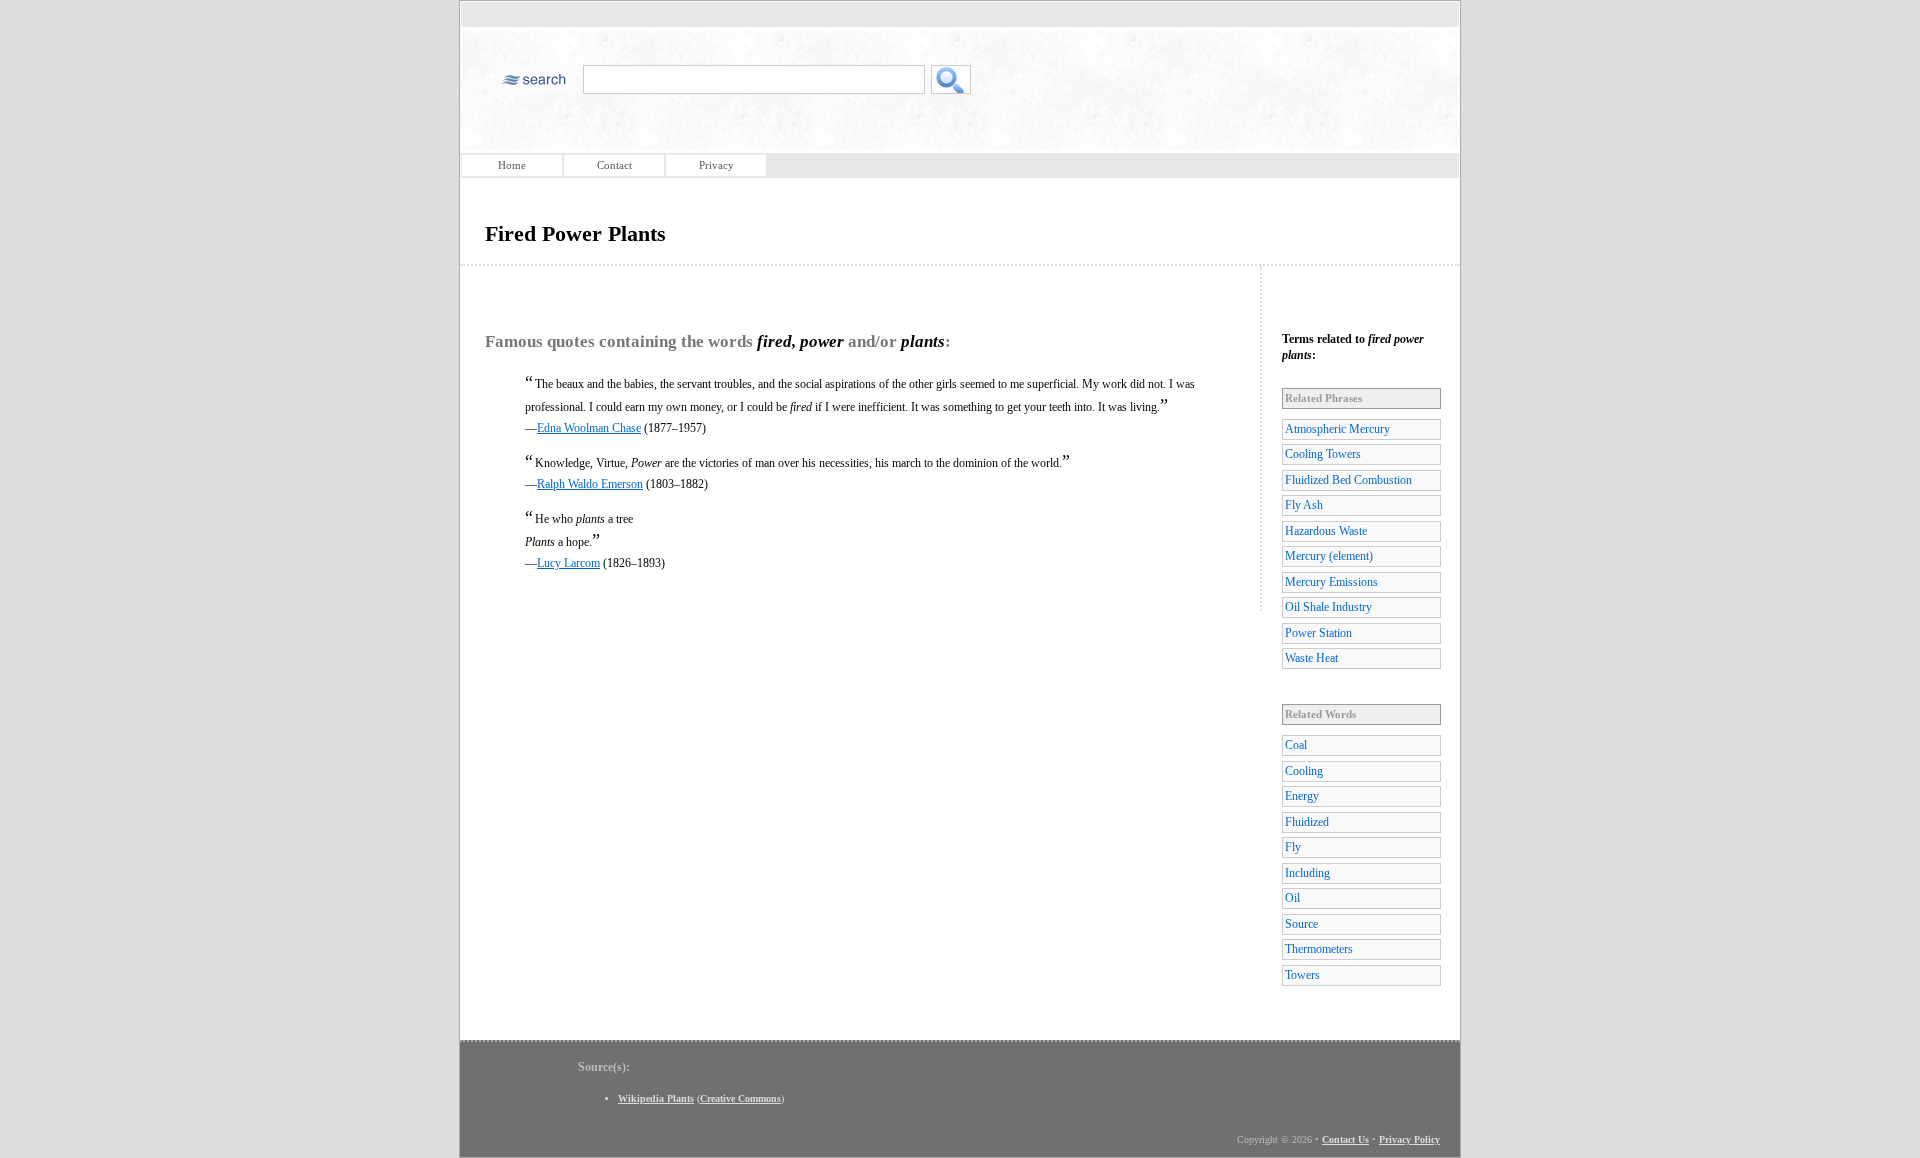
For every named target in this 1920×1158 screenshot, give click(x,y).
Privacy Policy (1409, 1139)
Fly (1293, 847)
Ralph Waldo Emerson (590, 484)
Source (1301, 924)
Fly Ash (1304, 505)
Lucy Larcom (568, 563)
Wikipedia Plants (656, 1098)
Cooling (1304, 771)
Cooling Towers (1323, 454)
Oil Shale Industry (1328, 607)
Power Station (1318, 633)
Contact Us (1345, 1139)
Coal (1296, 745)
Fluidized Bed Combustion (1348, 480)
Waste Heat (1311, 658)
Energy (1302, 796)
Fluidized (1307, 822)
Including (1307, 873)
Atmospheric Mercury (1337, 429)
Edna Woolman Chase (589, 428)
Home (512, 165)
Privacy (716, 165)
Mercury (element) (1329, 556)
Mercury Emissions (1331, 582)
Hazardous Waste (1326, 531)
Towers (1302, 975)
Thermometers (1319, 949)
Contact (614, 165)
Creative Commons (740, 1098)
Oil (1292, 898)
